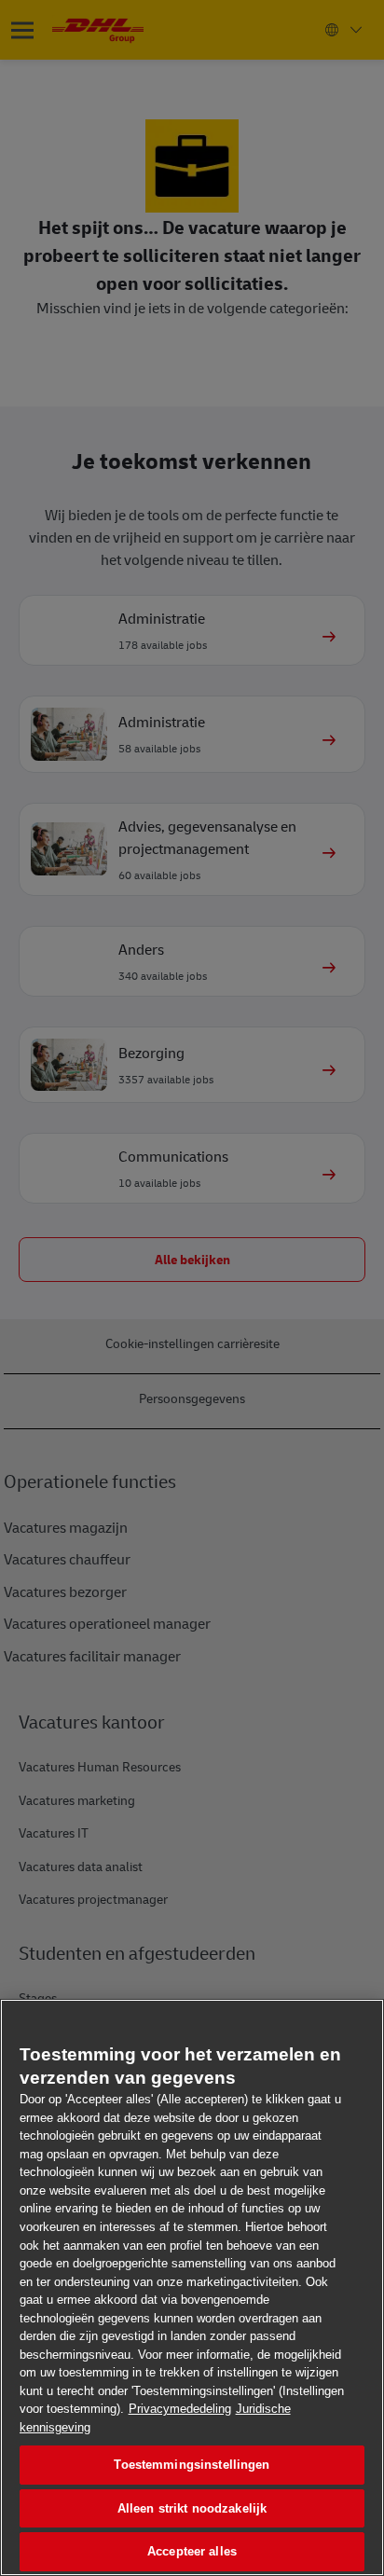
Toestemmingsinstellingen (192, 2465)
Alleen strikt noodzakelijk (192, 2508)
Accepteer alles (192, 2551)
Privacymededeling (180, 2409)
